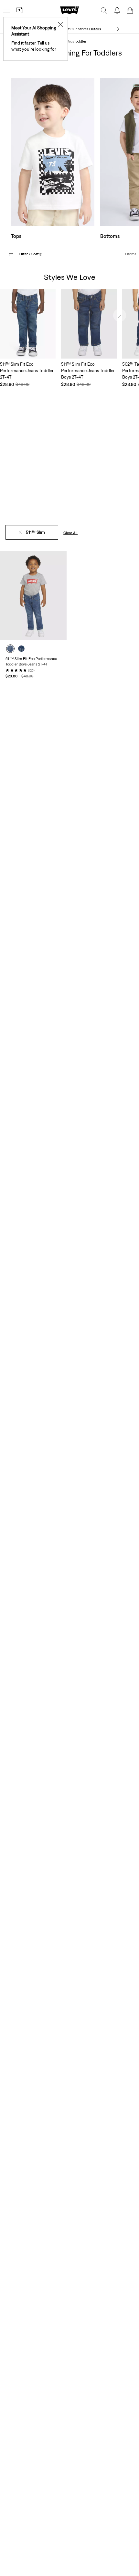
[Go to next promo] (118, 29)
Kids (70, 41)
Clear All (70, 533)
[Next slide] (120, 315)
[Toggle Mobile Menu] (6, 10)
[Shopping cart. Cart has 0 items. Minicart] (130, 10)
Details (95, 29)
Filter (31, 254)
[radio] (10, 649)
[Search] (104, 10)
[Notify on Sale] (117, 10)
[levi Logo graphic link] (69, 10)
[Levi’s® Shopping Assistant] (19, 10)
